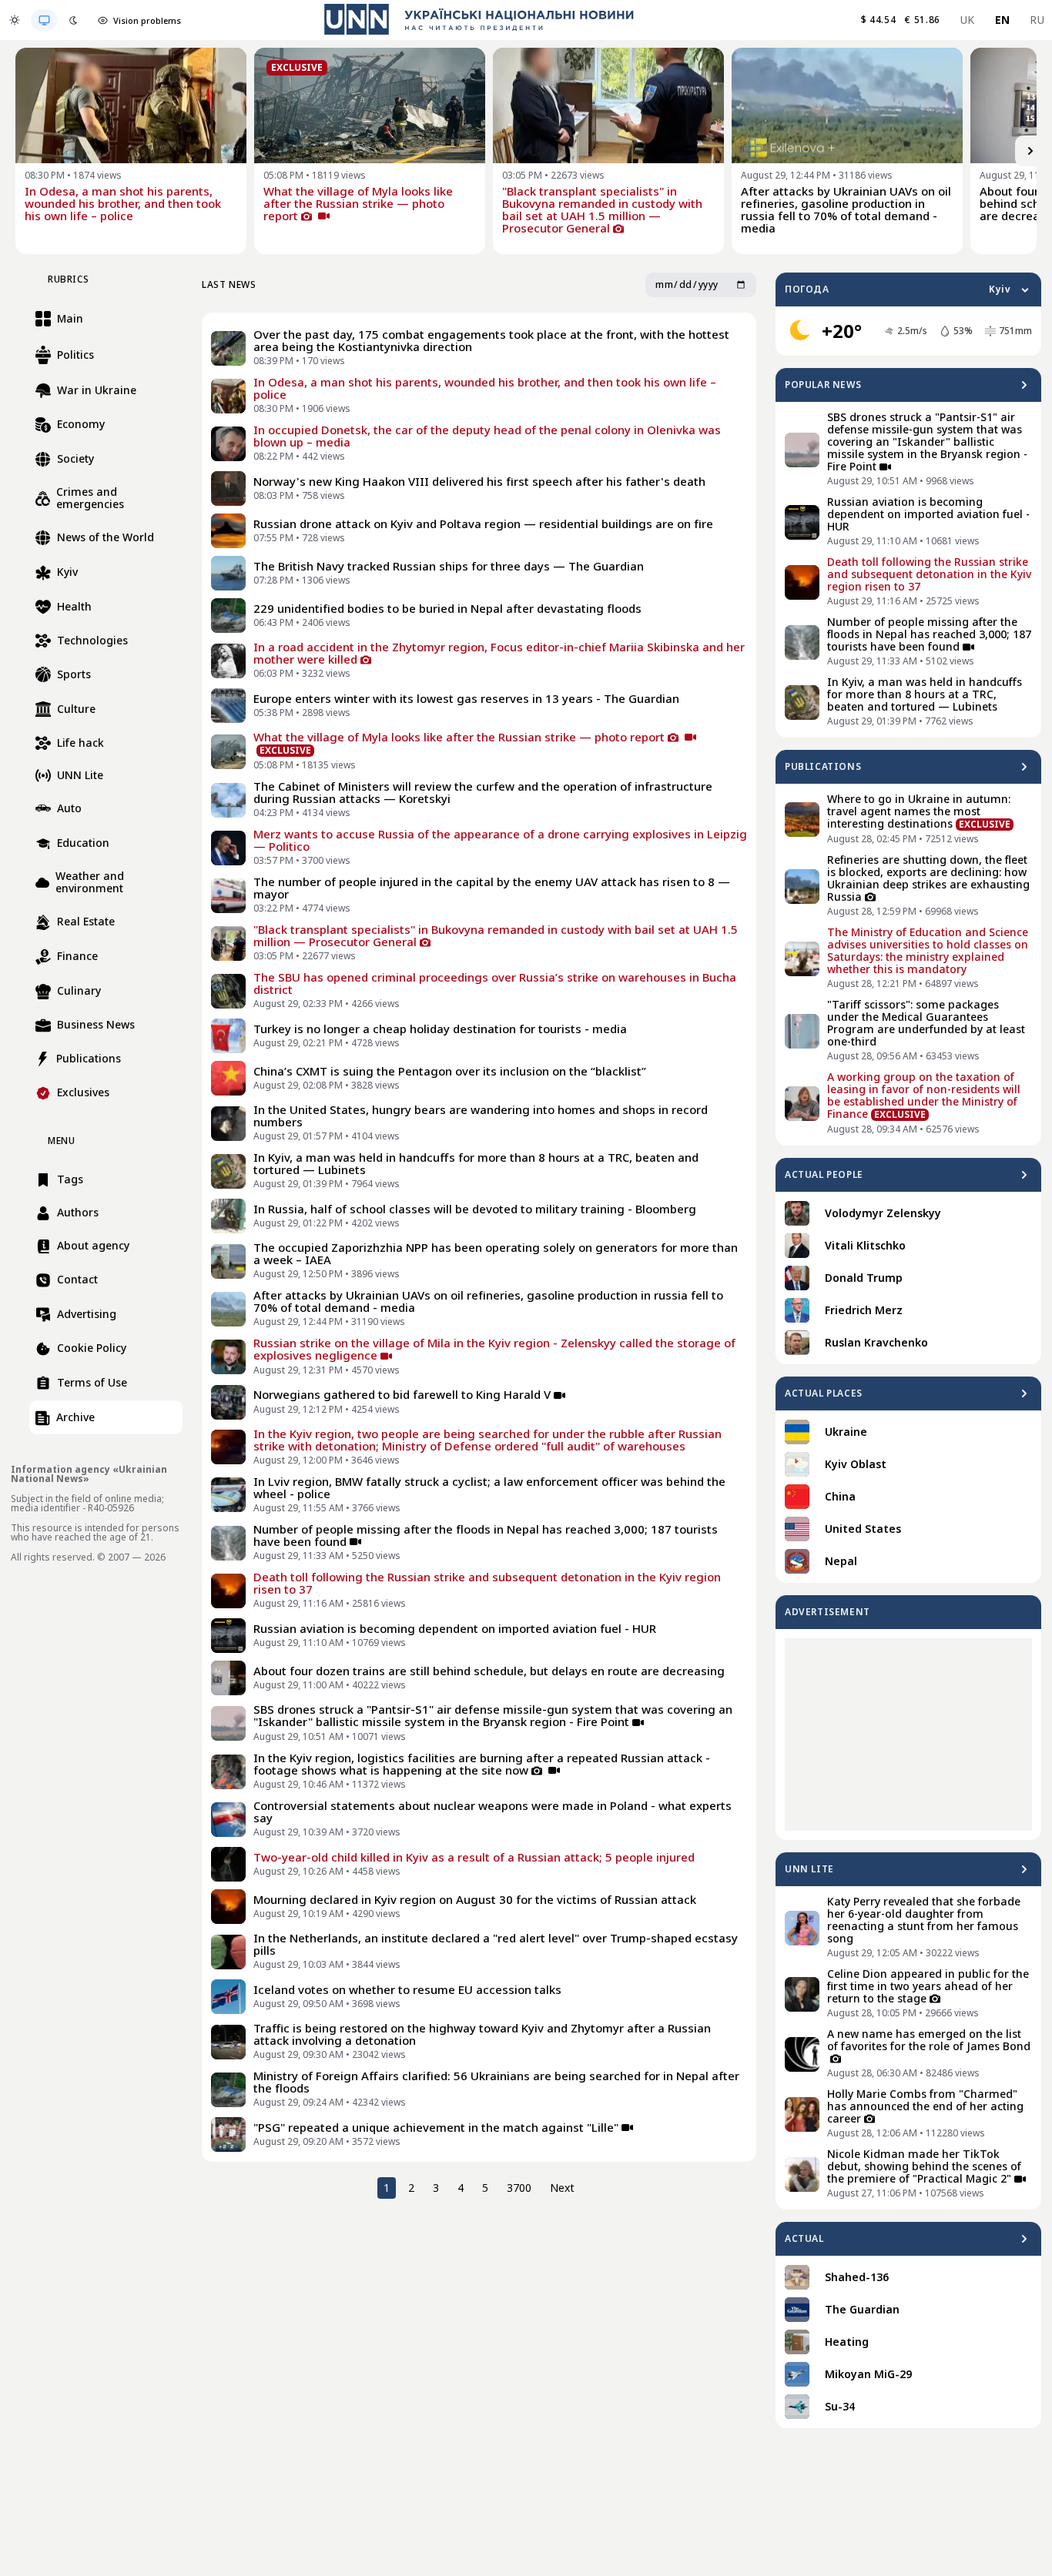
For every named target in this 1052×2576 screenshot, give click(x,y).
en (1003, 20)
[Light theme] (15, 20)
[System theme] (44, 20)
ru (1037, 20)
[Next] (1030, 151)
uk (968, 20)
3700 (519, 2188)
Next (562, 2188)
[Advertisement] (908, 1735)
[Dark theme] (73, 20)
